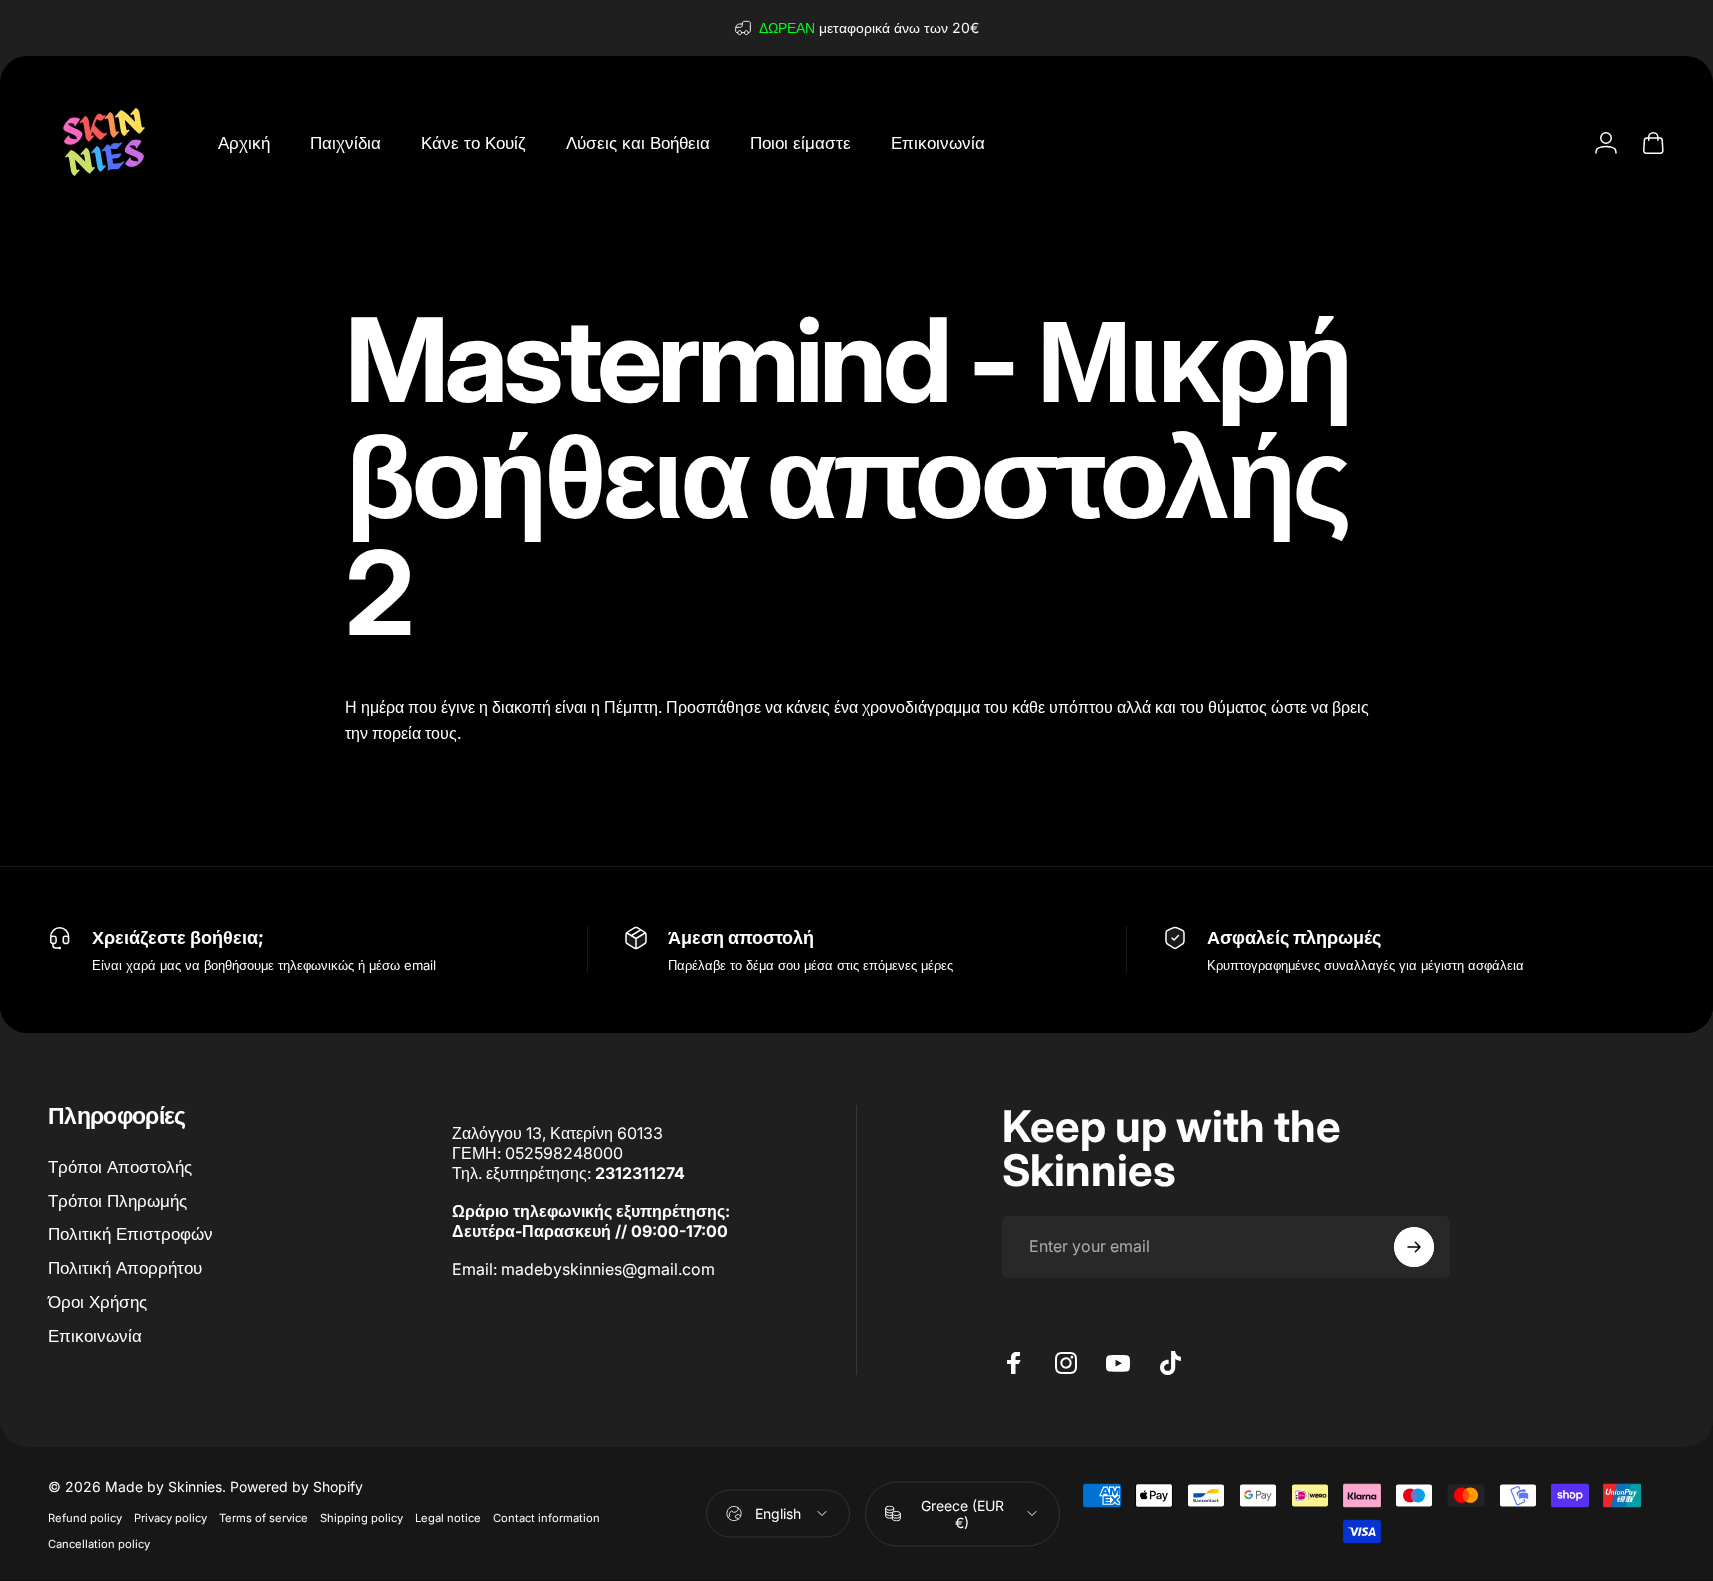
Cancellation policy (99, 1543)
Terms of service (263, 1517)
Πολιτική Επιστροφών (130, 1233)
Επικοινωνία (95, 1335)
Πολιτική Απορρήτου (125, 1267)
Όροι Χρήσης (97, 1301)
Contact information (546, 1517)
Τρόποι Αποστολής (120, 1166)
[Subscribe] (1414, 1247)
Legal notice (448, 1517)
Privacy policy (170, 1517)
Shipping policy (361, 1517)
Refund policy (85, 1517)
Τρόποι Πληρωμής (117, 1200)
